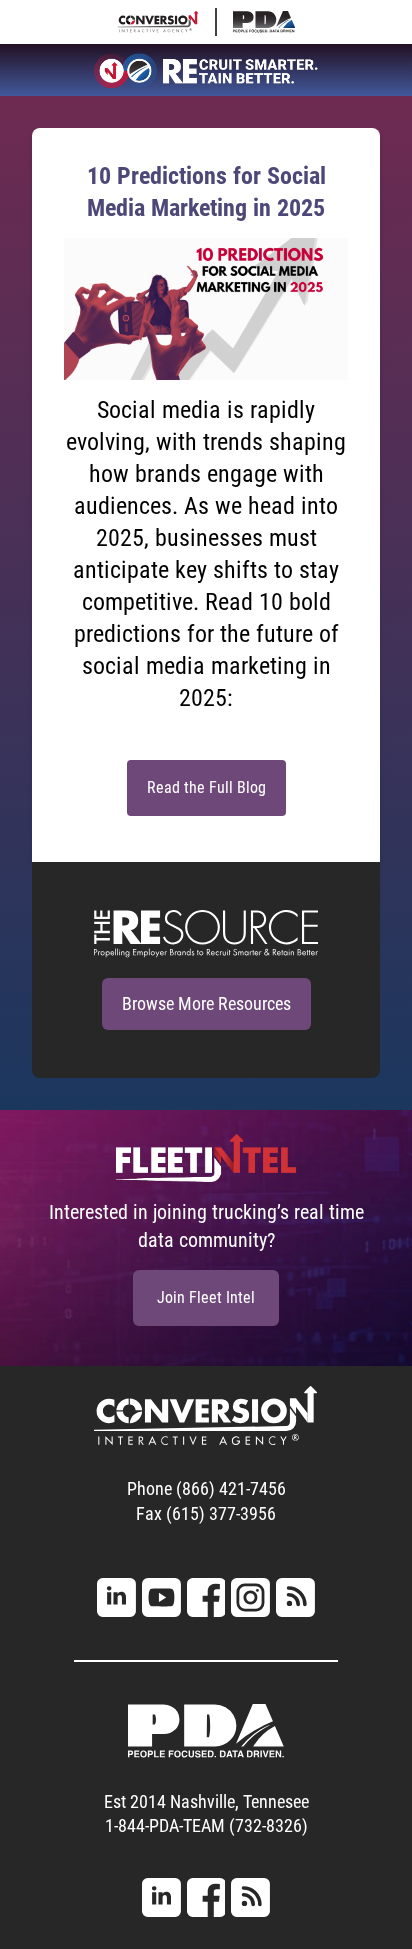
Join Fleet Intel (206, 1297)
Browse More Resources (206, 1003)
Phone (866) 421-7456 (206, 1488)
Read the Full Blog (206, 787)
